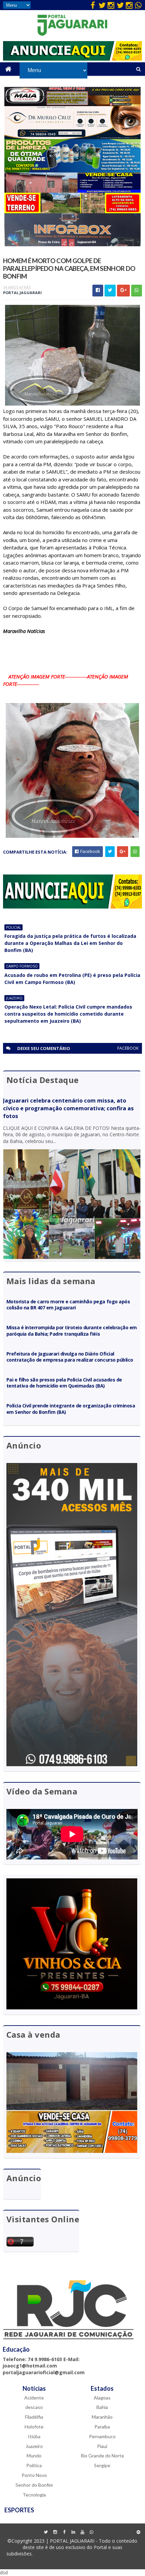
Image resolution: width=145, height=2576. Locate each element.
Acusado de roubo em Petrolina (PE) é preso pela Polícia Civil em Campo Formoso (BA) (72, 979)
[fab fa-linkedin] (73, 2532)
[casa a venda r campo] (72, 191)
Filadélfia (34, 2417)
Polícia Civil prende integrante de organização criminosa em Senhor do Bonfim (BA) (71, 1409)
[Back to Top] (138, 2532)
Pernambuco (102, 2436)
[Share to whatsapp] (137, 291)
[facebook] (93, 5)
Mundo (34, 2456)
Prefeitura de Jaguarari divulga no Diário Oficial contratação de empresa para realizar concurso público (70, 1357)
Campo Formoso (22, 966)
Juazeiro (14, 998)
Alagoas (102, 2398)
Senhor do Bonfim (34, 2485)
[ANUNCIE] (73, 59)
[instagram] (111, 5)
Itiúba (34, 2436)
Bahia (102, 2407)
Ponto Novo (34, 2475)
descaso (34, 2407)
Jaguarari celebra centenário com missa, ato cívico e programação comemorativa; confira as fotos (68, 1108)
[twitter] (102, 5)
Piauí (102, 2446)
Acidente (34, 2398)
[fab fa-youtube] (82, 2532)
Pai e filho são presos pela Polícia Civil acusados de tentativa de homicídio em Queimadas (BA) (64, 1383)
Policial (13, 927)
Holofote (34, 2427)
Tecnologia (34, 2495)
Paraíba (102, 2427)
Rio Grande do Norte (102, 2456)
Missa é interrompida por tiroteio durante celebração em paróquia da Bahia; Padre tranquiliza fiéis (72, 1330)
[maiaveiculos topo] (72, 104)
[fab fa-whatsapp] (138, 5)
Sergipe (102, 2465)
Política (34, 2465)
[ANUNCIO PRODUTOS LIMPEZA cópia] (73, 171)
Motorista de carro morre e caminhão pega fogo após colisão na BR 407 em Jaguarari (68, 1305)
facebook (128, 1048)
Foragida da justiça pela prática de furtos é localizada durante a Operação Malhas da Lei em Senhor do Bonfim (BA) (70, 943)
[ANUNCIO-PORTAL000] (73, 907)
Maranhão (102, 2417)
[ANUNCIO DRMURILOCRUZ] (73, 137)
